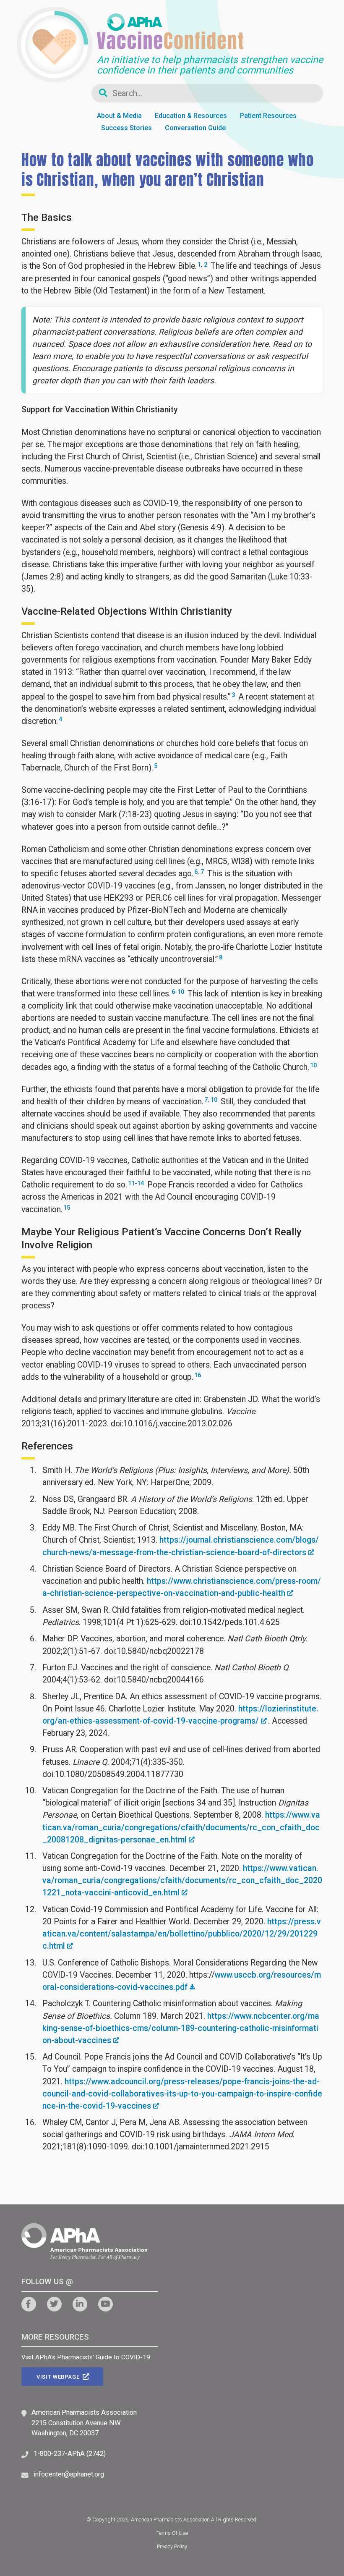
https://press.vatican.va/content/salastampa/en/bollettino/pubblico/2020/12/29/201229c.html (182, 1934)
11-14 (136, 1183)
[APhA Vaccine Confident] (170, 28)
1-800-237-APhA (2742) (70, 2454)
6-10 (178, 992)
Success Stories (126, 128)
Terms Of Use (172, 2533)
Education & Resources (191, 116)
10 (313, 1065)
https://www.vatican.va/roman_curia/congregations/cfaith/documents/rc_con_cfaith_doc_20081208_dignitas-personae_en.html (181, 1827)
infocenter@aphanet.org (69, 2474)
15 (67, 1208)
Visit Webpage (59, 2377)
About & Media (119, 116)
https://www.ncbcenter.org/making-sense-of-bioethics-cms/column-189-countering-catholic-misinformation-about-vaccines (181, 2028)
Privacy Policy (172, 2546)
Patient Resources (268, 116)
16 (198, 1375)
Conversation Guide (195, 128)
